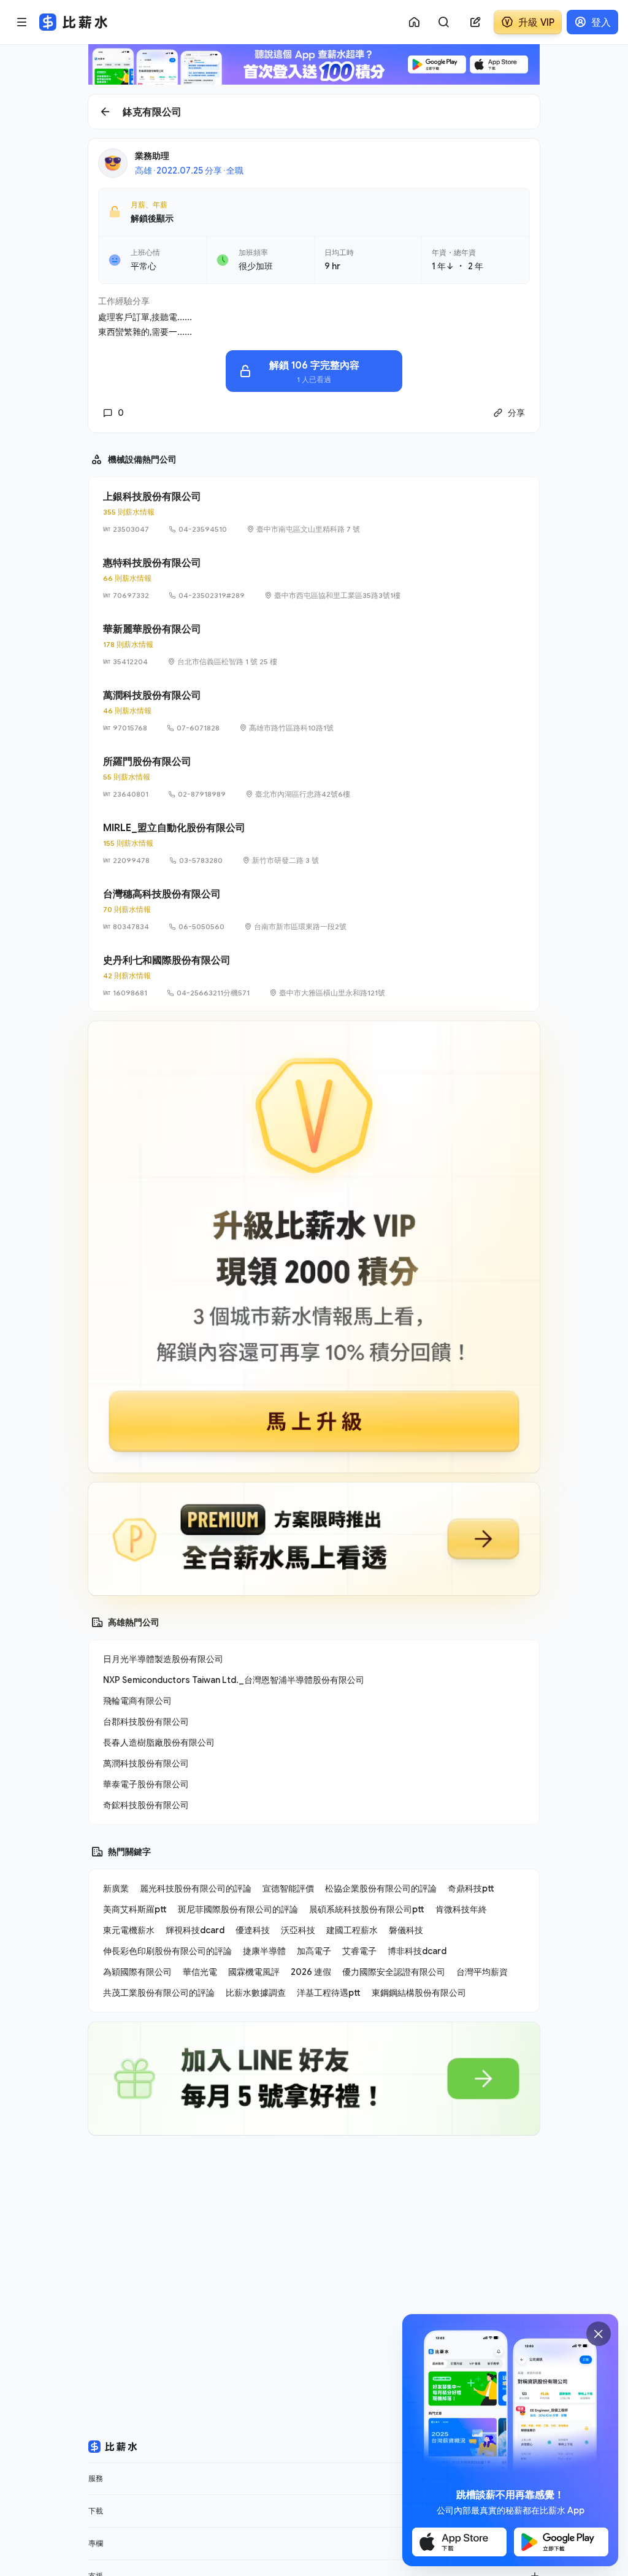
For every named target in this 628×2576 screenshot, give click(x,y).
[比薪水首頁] (113, 2447)
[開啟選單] (22, 22)
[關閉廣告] (599, 2334)
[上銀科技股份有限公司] (314, 512)
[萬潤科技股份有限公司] (314, 711)
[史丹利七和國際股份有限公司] (314, 976)
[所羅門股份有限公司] (314, 777)
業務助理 (152, 155)
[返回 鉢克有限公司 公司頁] (314, 112)
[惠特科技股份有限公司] (314, 578)
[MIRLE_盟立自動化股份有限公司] (314, 843)
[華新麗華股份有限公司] (314, 645)
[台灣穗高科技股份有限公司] (314, 910)
